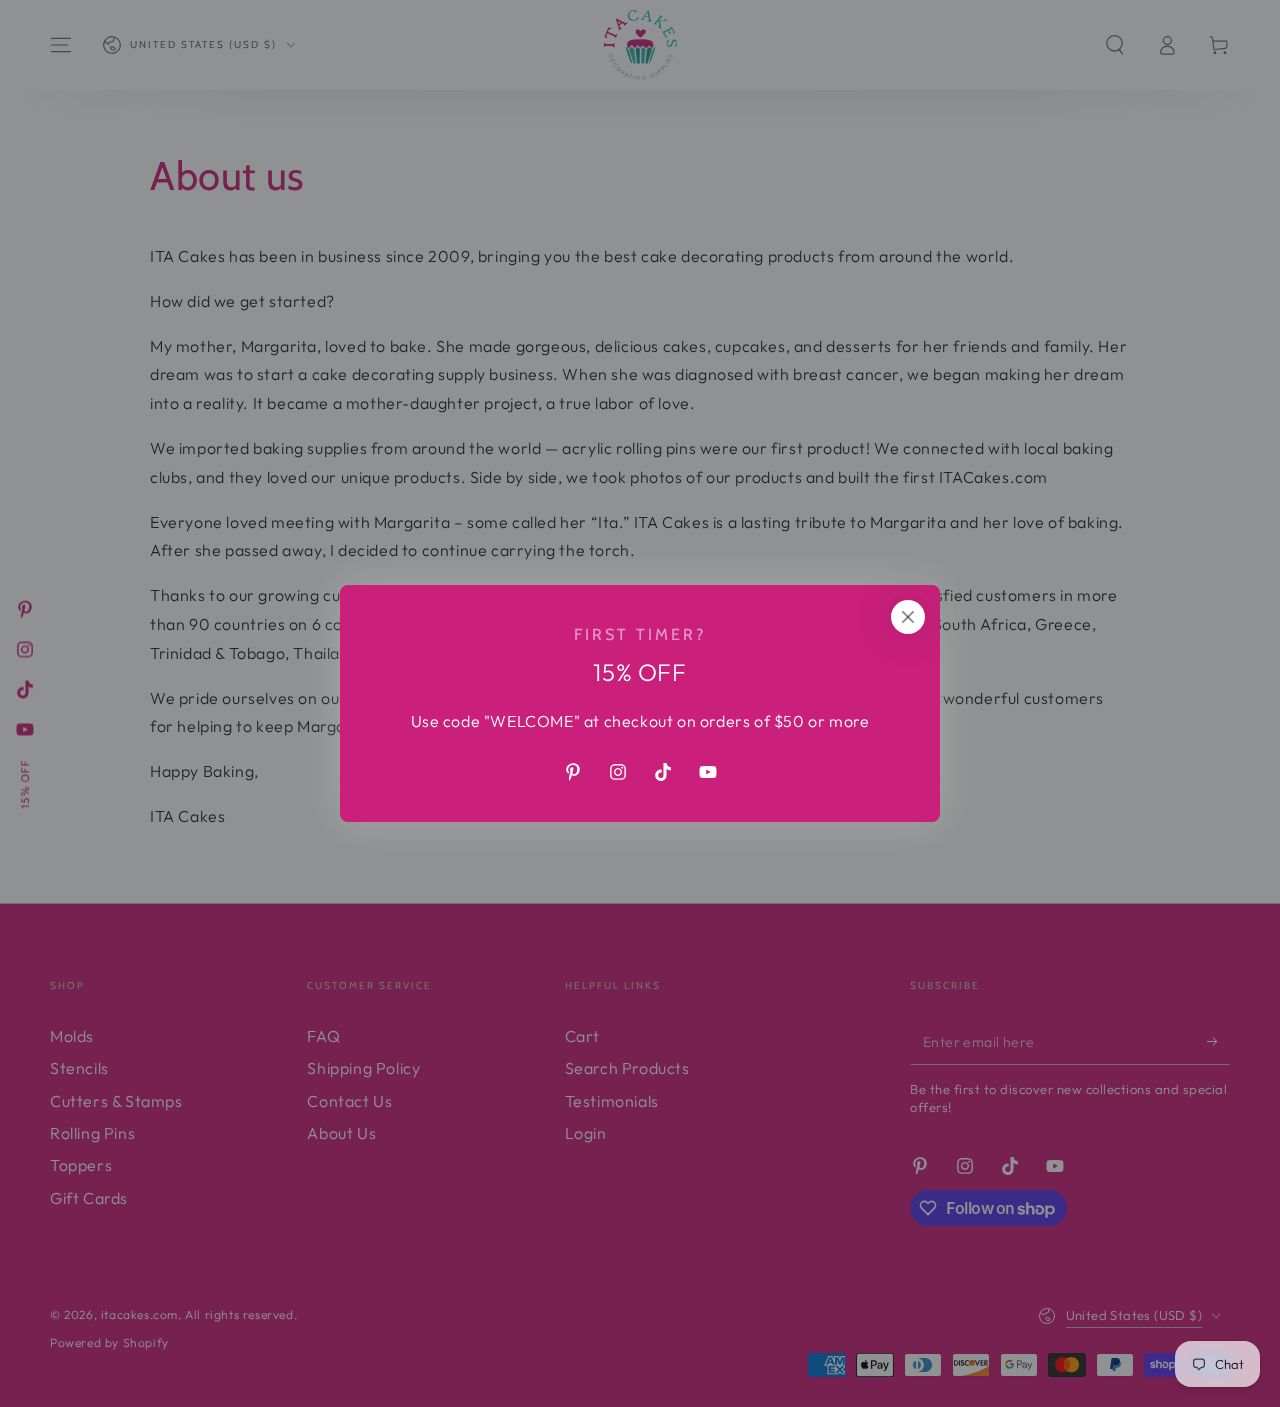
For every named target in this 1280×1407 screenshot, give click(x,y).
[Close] (908, 617)
